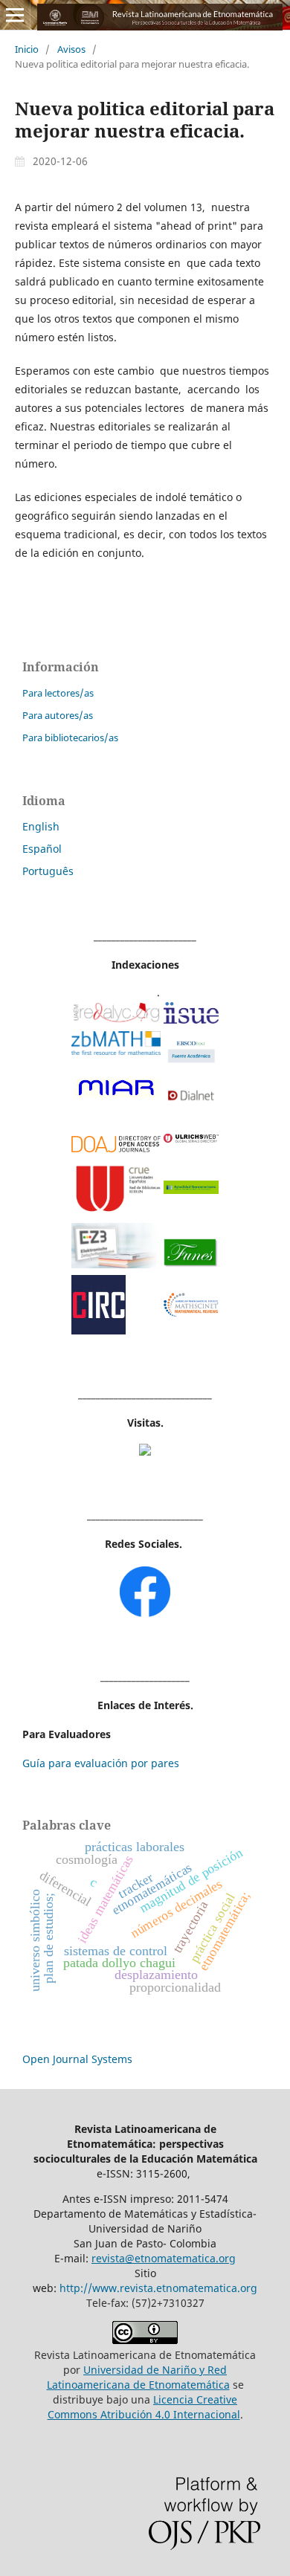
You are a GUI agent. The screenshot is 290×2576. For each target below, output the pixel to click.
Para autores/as (58, 715)
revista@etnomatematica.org (164, 2258)
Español (42, 849)
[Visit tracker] (145, 1452)
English (41, 826)
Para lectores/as (58, 693)
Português (48, 871)
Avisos (71, 49)
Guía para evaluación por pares (101, 1763)
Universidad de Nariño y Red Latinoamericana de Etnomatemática (138, 2377)
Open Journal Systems (77, 2059)
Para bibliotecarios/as (70, 737)
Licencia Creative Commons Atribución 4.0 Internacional (144, 2407)
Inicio (27, 49)
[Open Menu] (15, 15)
